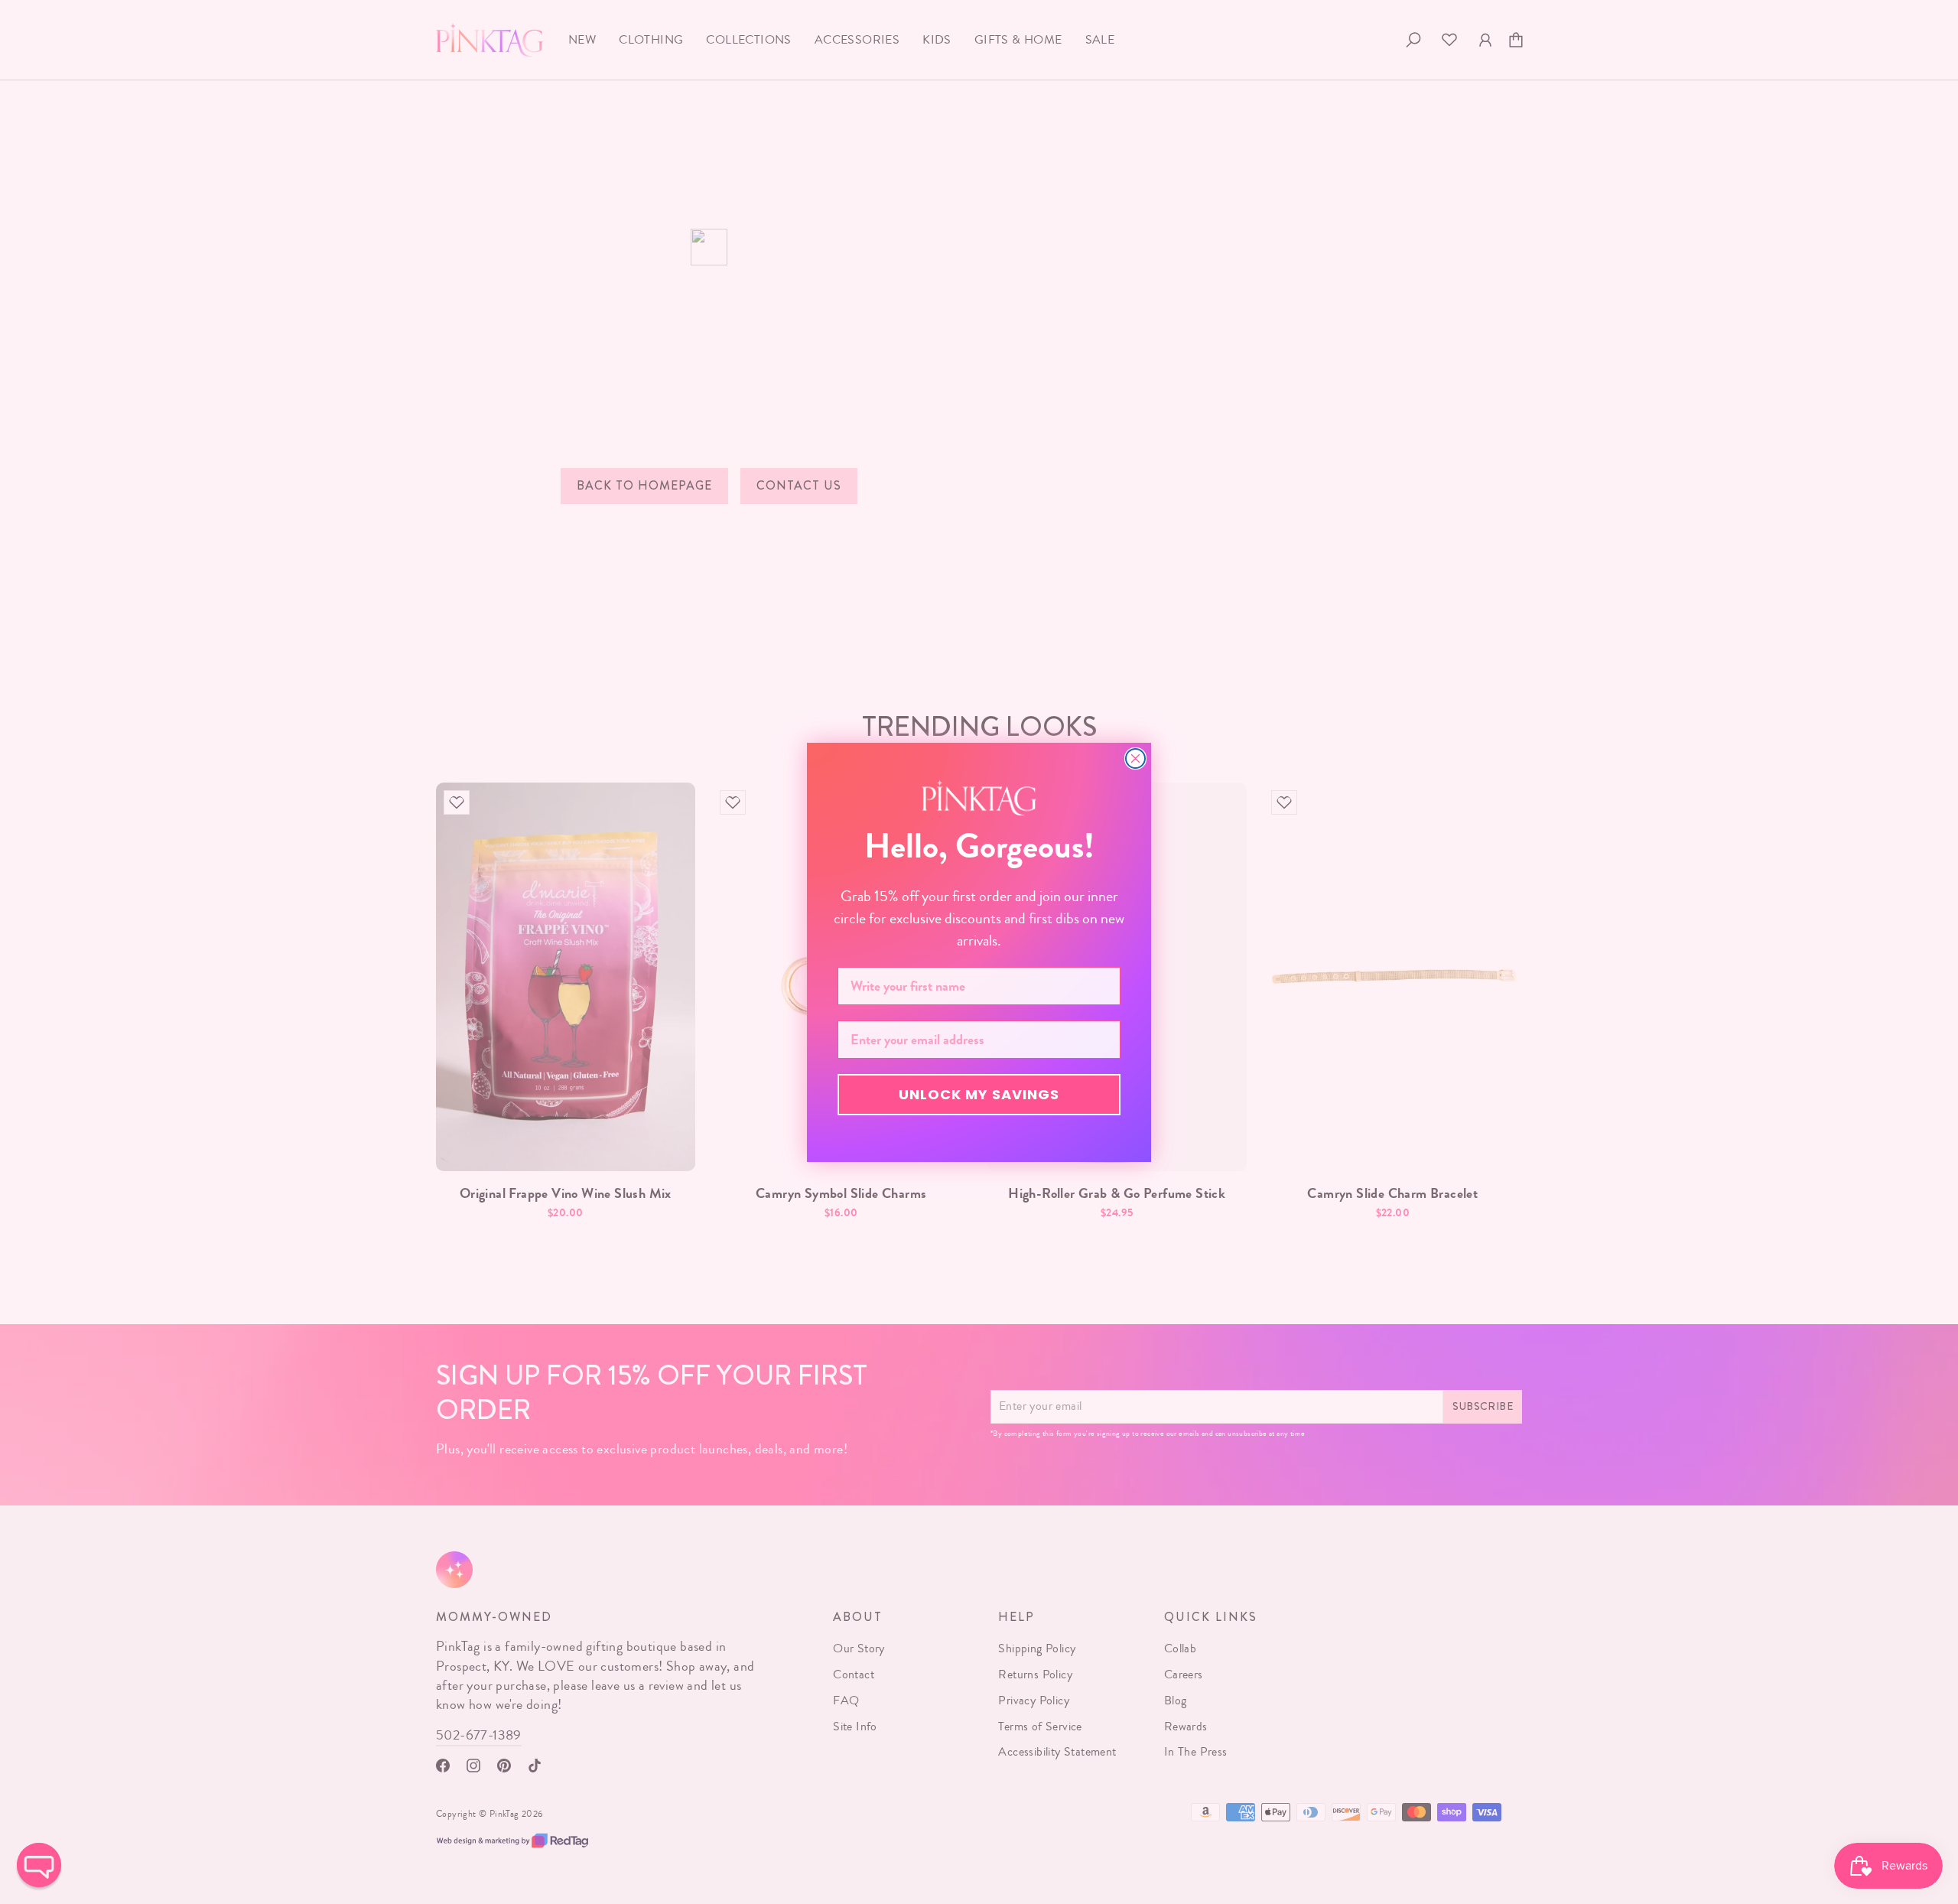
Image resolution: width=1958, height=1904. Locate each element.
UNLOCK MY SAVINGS (979, 1094)
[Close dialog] (1135, 758)
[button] (39, 1865)
